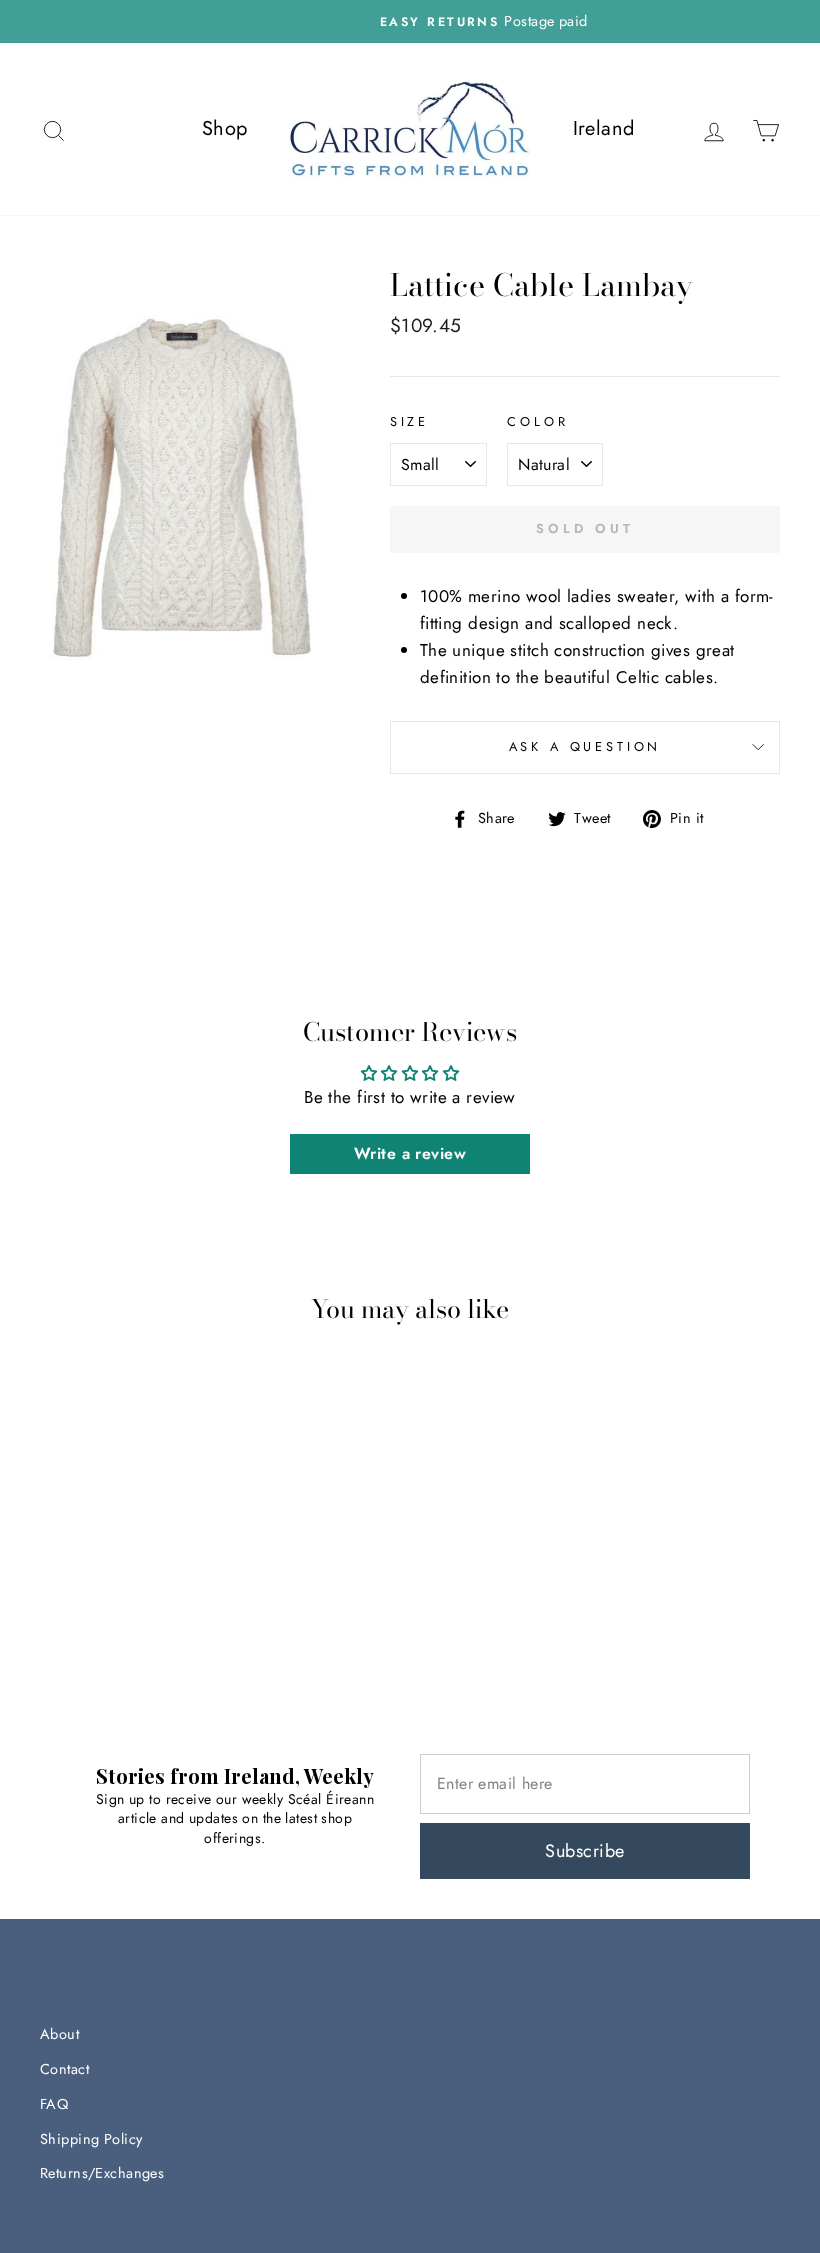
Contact (64, 2069)
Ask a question (585, 746)
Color (537, 421)
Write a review (410, 1153)
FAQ (54, 2104)
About (59, 2034)
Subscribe (584, 1851)
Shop (225, 128)
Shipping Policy (91, 2139)
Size (409, 421)
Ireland (604, 128)
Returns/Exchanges (102, 2173)
